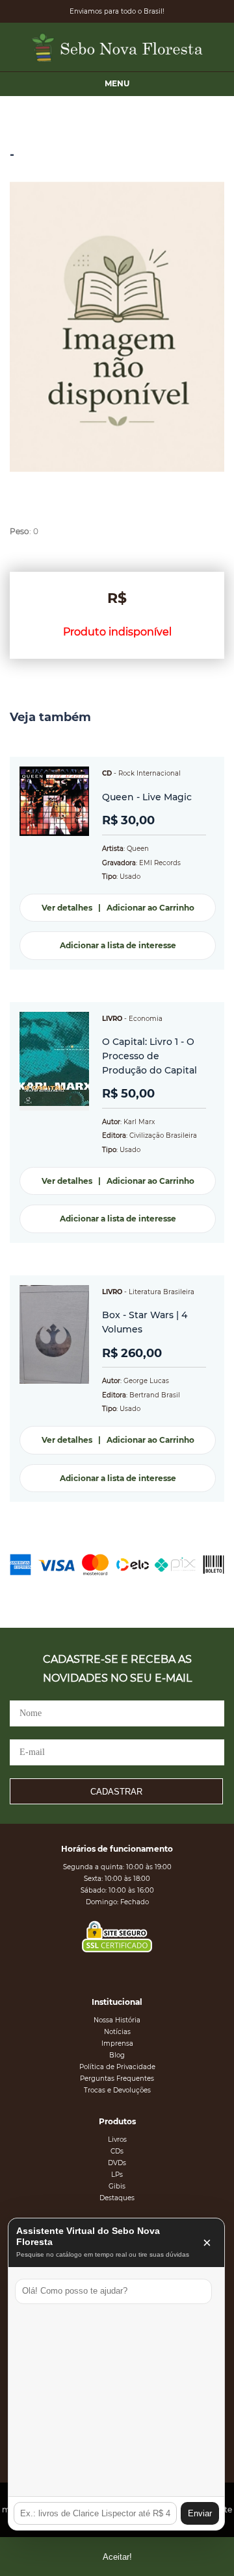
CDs (117, 2151)
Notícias (117, 2032)
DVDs (117, 2163)
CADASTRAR (116, 1792)
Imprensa (117, 2043)
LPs (117, 2175)
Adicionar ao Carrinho (150, 908)
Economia (146, 1019)
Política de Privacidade (117, 2067)
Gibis (117, 2186)
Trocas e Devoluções (117, 2090)
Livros (117, 2140)
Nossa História (117, 2020)
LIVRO (112, 1019)
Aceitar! (117, 2557)
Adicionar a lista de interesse (118, 945)
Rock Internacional (149, 773)
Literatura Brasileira (162, 1292)
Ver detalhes (67, 908)
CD (107, 773)
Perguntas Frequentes (117, 2079)
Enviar (200, 2513)
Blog (117, 2055)
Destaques (117, 2198)
